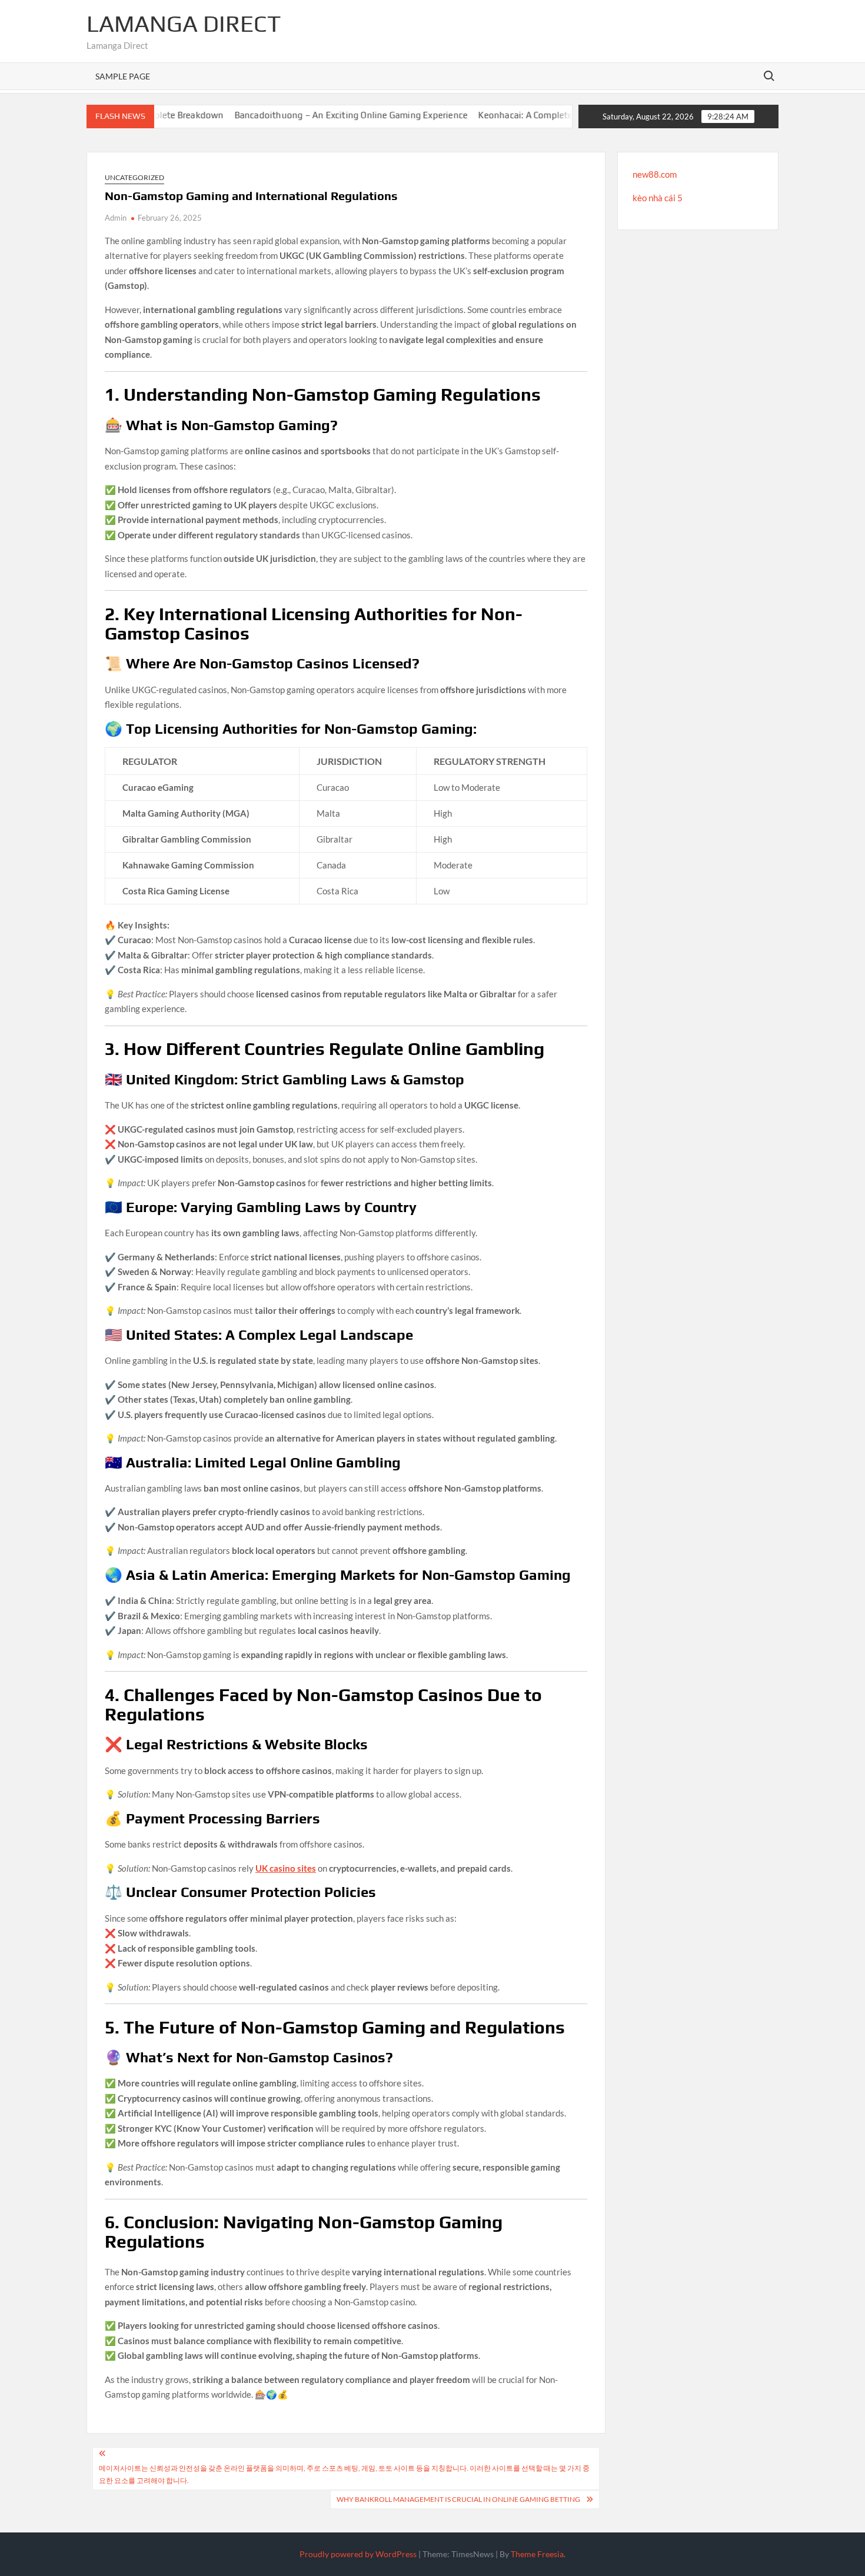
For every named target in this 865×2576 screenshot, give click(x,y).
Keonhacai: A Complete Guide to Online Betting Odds (544, 115)
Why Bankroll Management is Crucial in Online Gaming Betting (458, 2499)
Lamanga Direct (184, 24)
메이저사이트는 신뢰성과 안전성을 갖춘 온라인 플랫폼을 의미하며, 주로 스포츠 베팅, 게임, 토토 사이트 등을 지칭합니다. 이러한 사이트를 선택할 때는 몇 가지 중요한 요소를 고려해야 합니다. (344, 2474)
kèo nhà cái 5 (658, 198)
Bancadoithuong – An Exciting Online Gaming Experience (309, 115)
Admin (116, 218)
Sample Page (123, 76)
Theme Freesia (537, 2554)
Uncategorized (134, 177)
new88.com (655, 174)
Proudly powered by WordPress (358, 2554)
